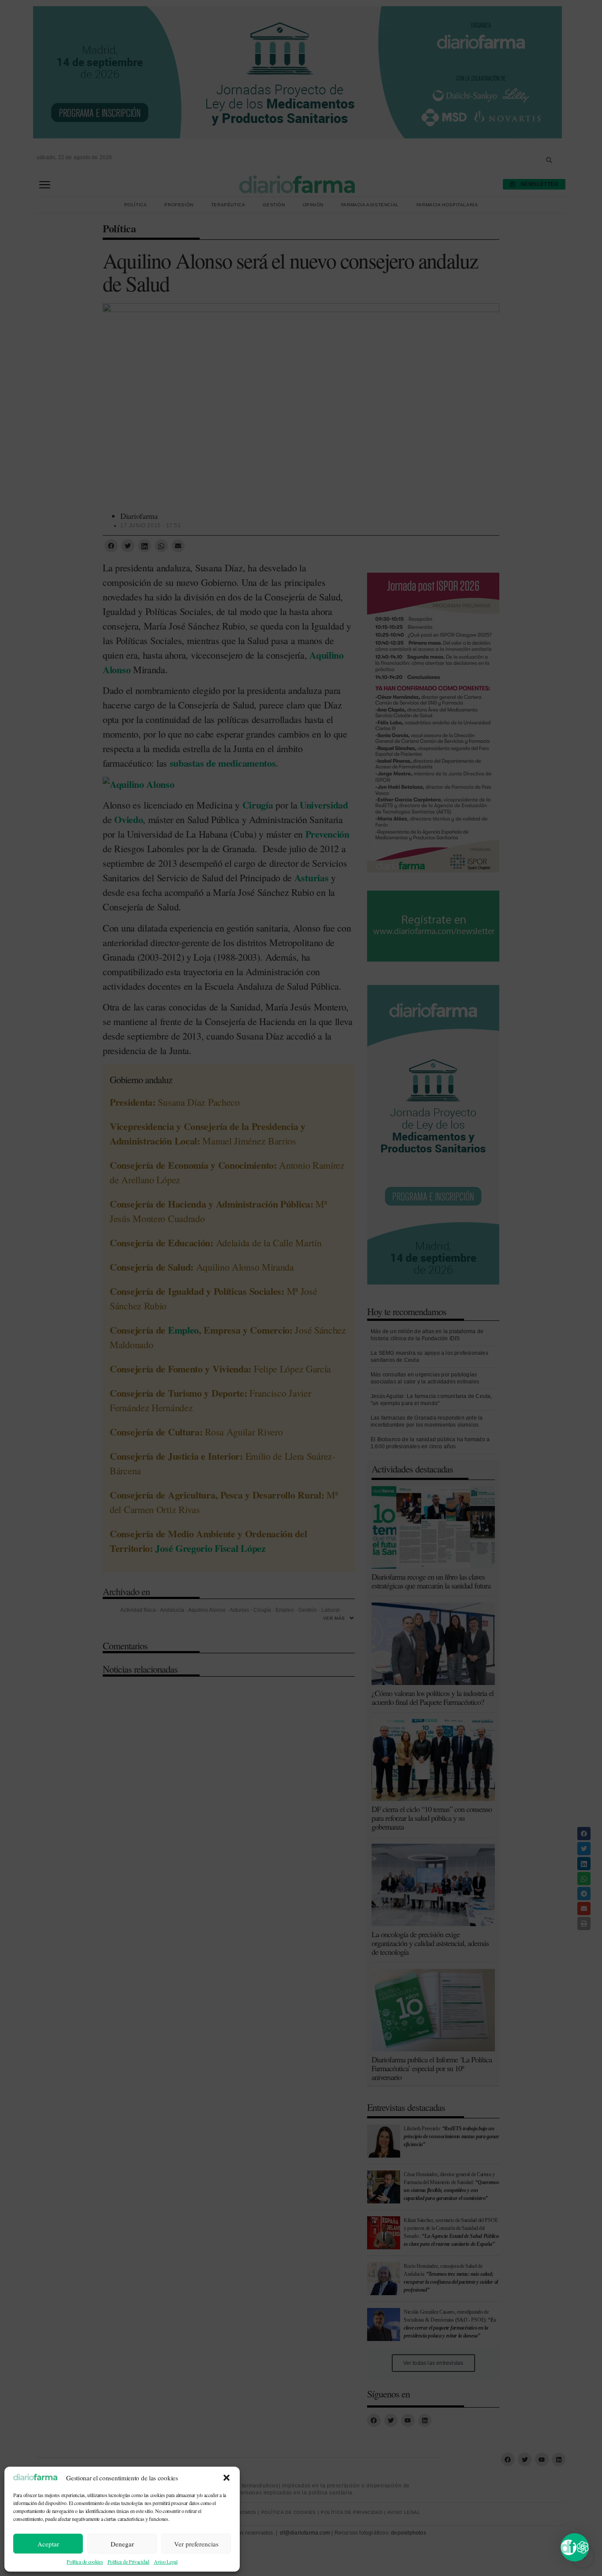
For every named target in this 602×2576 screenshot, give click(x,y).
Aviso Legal (166, 2561)
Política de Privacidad (128, 2561)
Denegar (122, 2544)
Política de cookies (85, 2561)
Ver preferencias (196, 2544)
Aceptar (48, 2544)
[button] (227, 2478)
